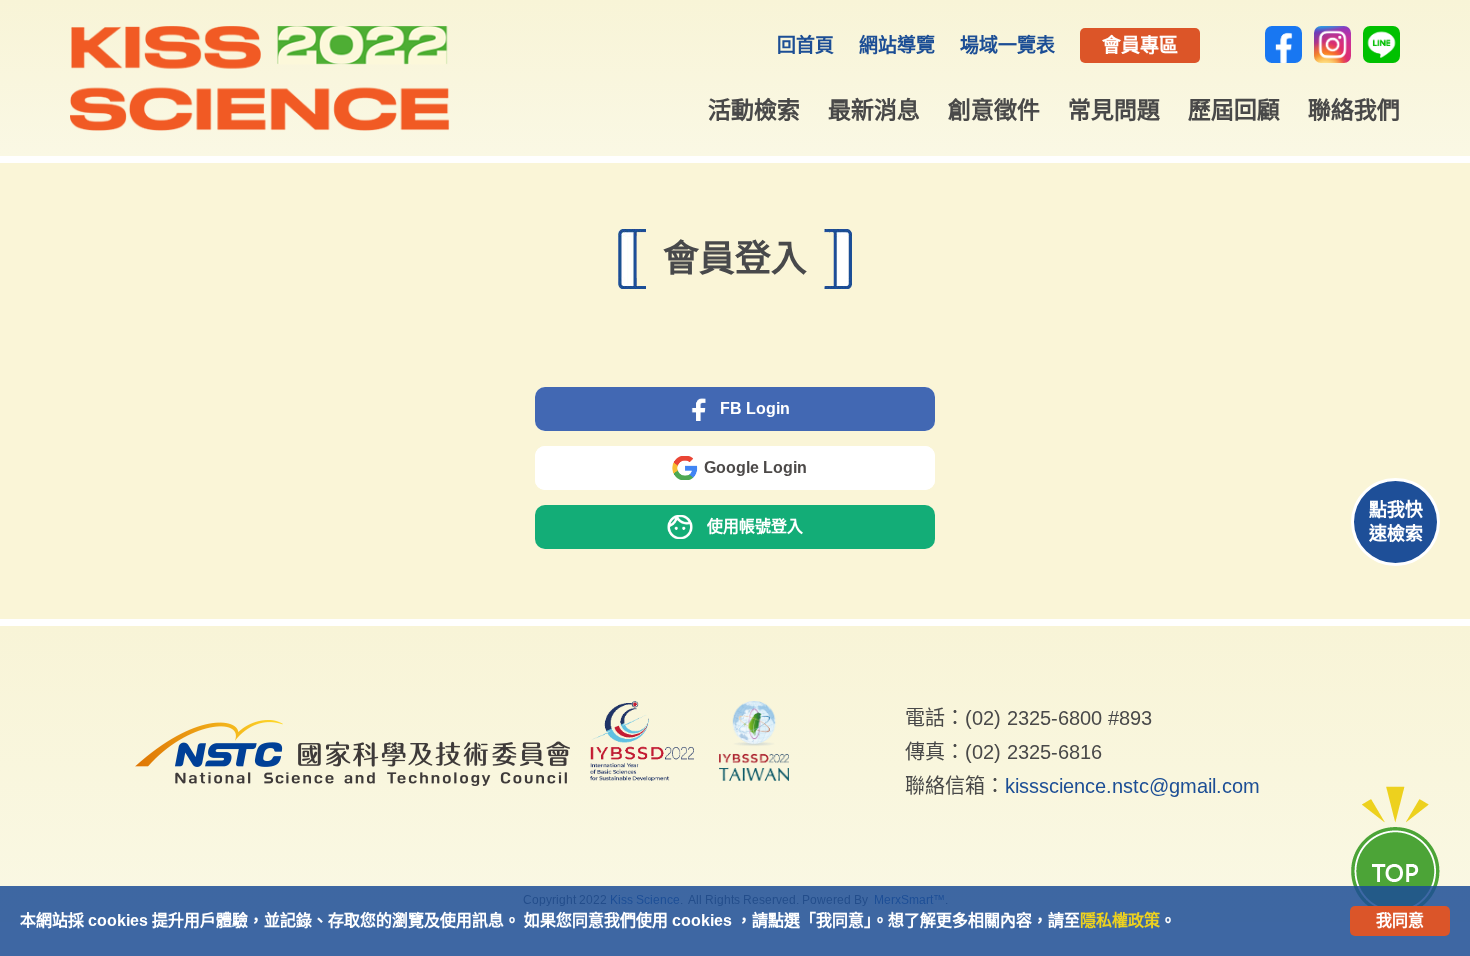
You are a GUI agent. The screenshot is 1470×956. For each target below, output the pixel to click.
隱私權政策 (1120, 920)
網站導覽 (897, 45)
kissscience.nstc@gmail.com (1132, 786)
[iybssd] (642, 744)
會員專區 (1140, 45)
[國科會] (352, 800)
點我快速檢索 (1396, 522)
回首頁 (805, 45)
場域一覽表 (1007, 45)
